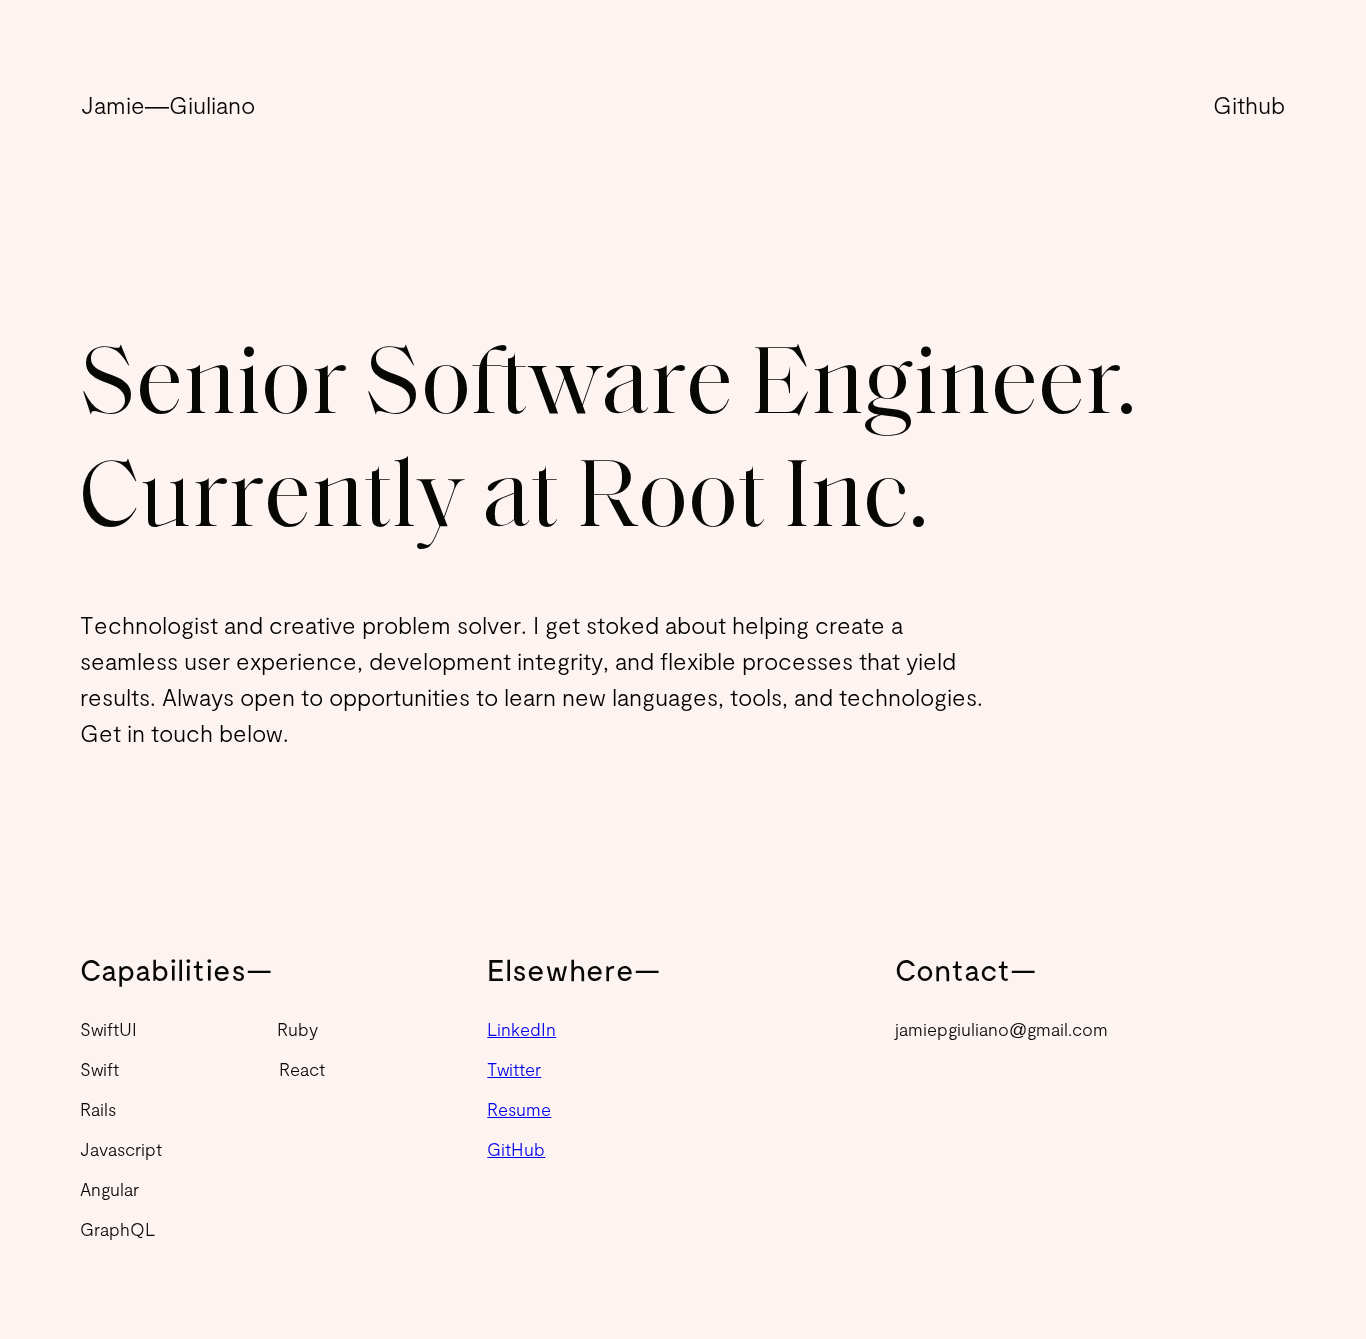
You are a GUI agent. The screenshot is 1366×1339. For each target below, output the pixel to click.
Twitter (514, 1069)
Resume (519, 1109)
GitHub (516, 1149)
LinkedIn (521, 1029)
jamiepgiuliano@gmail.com (1001, 1029)
